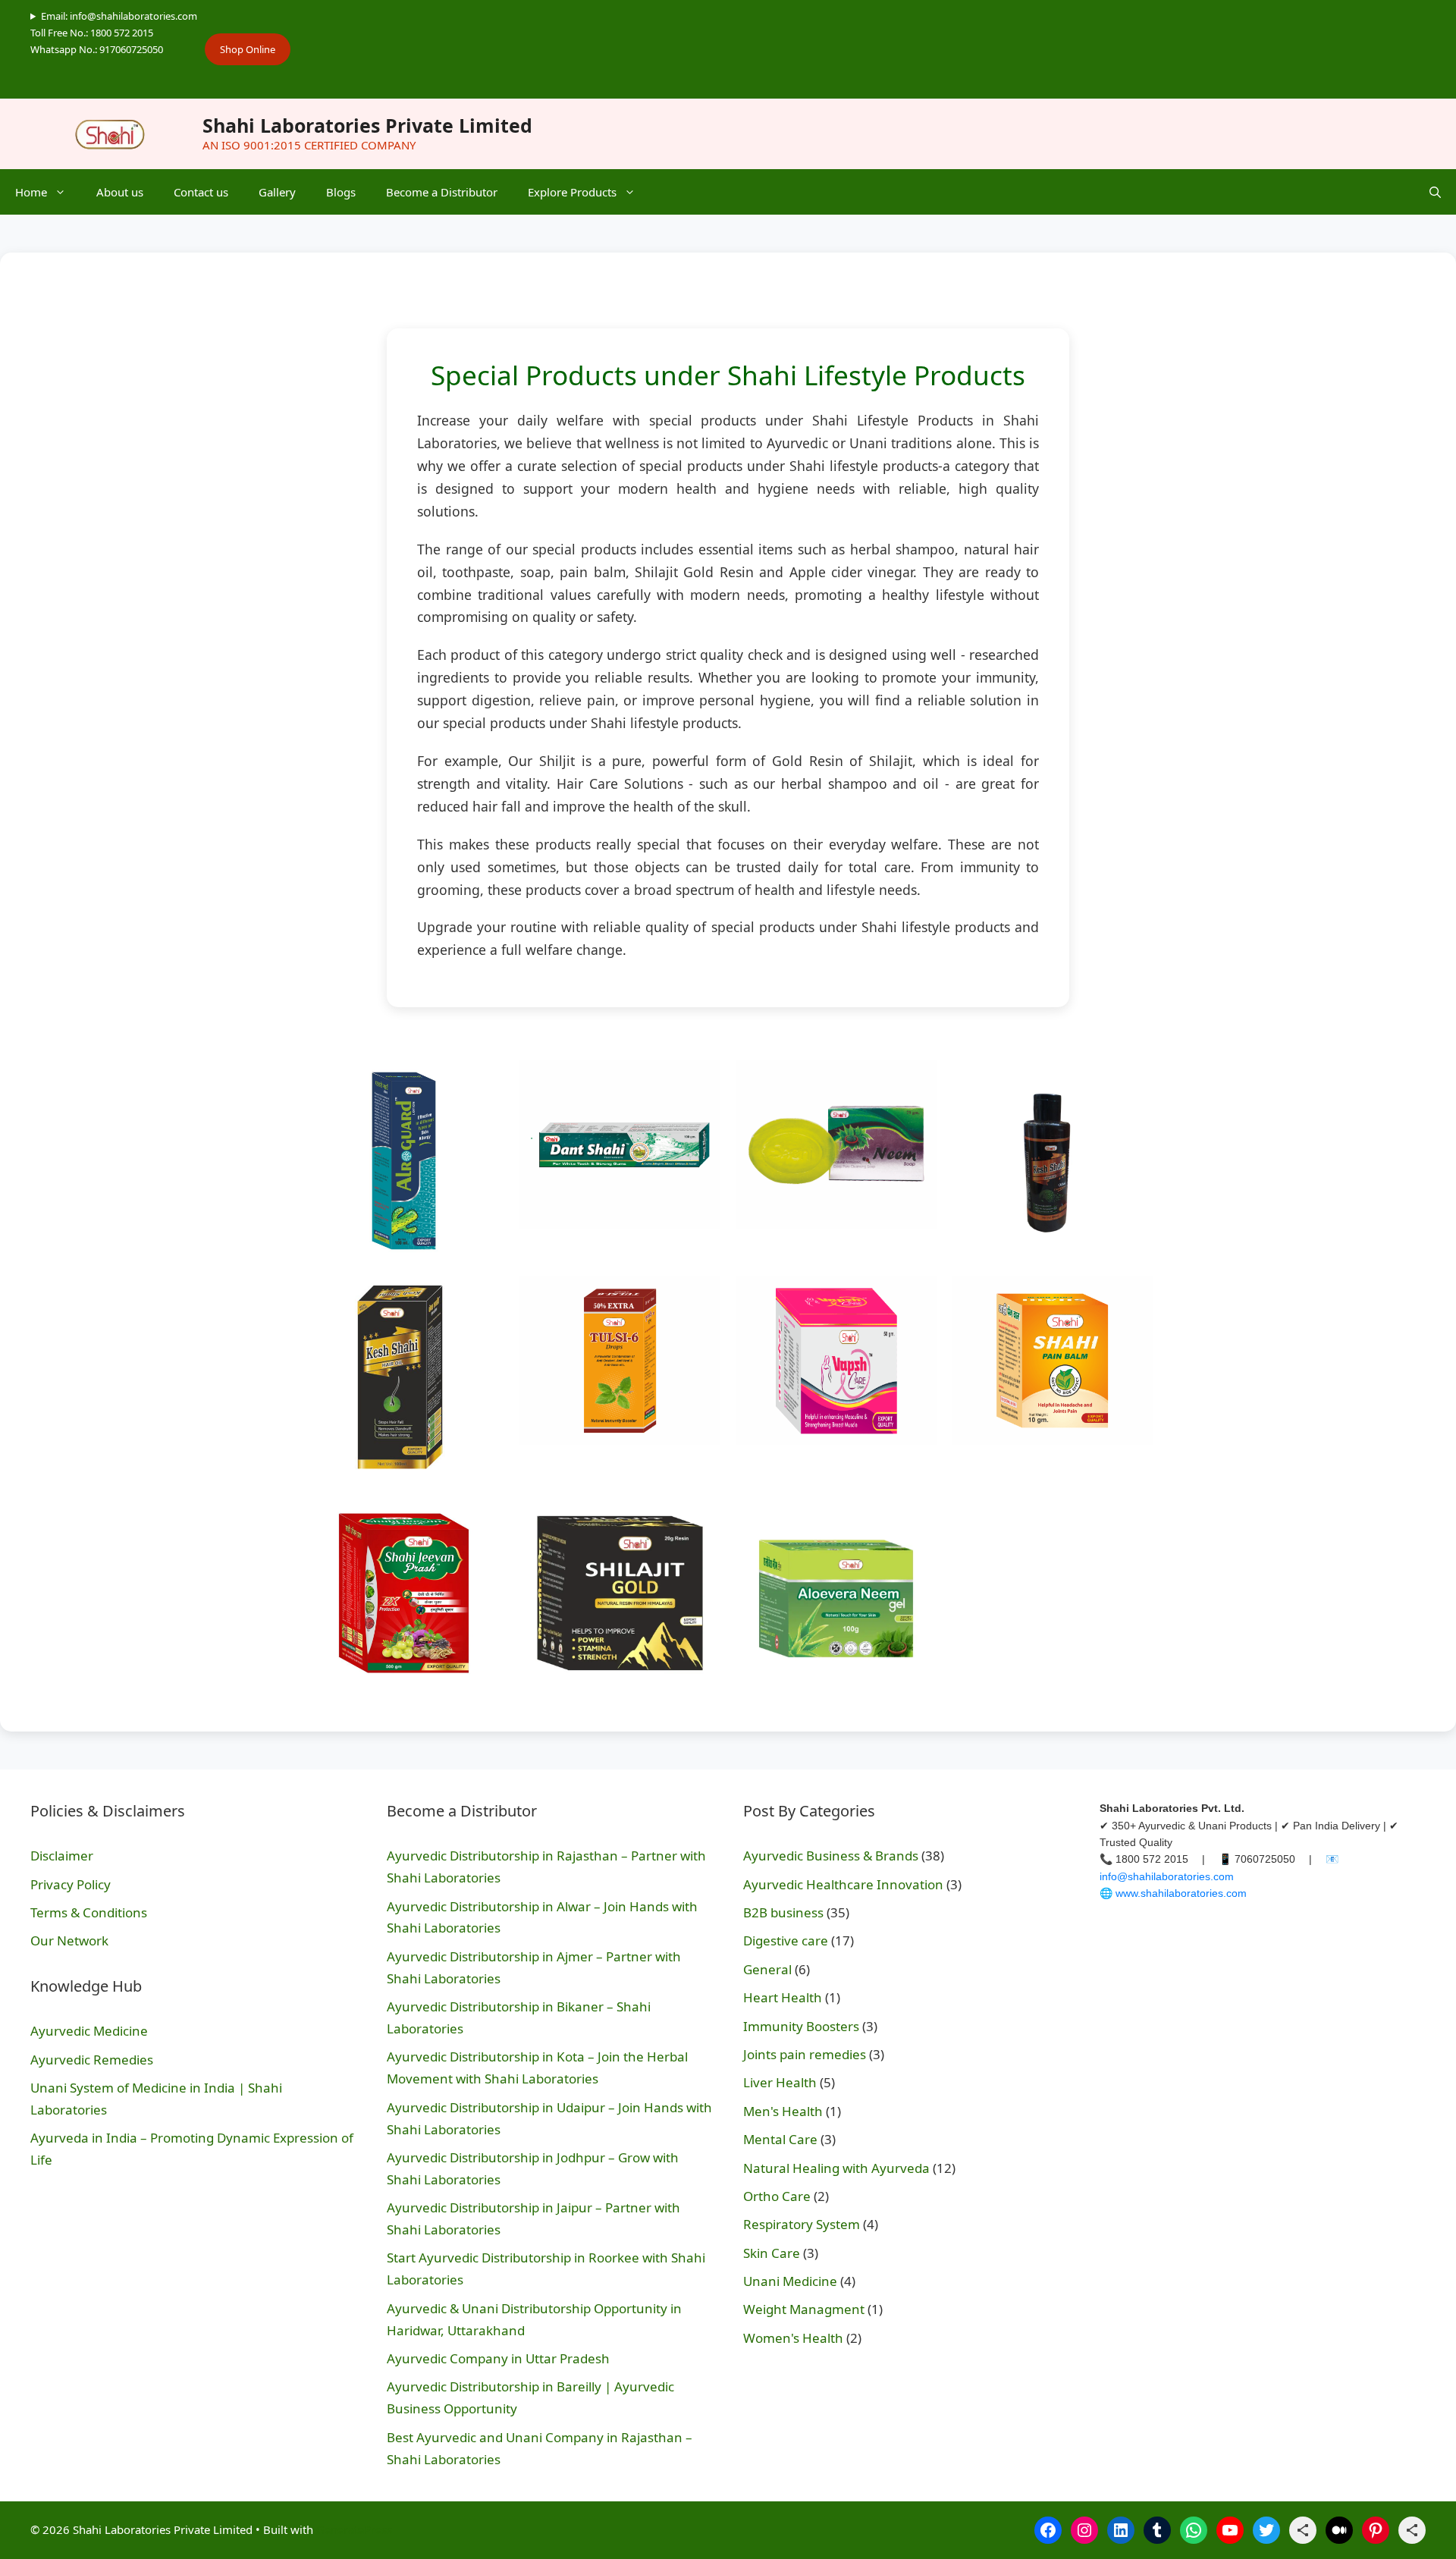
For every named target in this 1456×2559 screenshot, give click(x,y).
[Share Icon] (1303, 2530)
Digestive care (786, 1940)
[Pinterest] (1376, 2530)
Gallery (277, 192)
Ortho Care (777, 2196)
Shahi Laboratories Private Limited (367, 125)
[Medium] (1339, 2530)
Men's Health (783, 2111)
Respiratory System (802, 2224)
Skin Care (772, 2253)
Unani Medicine (790, 2281)
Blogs (341, 192)
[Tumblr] (1157, 2530)
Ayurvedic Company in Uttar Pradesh (498, 2358)
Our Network (69, 1940)
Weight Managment (804, 2309)
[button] (1435, 192)
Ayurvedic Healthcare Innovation (843, 1884)
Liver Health (780, 2082)
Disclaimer (62, 1856)
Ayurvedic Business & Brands (831, 1856)
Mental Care (780, 2139)
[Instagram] (1084, 2530)
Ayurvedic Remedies (92, 2060)
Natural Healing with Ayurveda (836, 2168)
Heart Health (783, 1997)
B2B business (783, 1912)
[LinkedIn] (1121, 2530)
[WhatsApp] (1194, 2530)
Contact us (201, 192)
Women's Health (793, 2338)
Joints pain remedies (805, 2054)
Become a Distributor (442, 192)
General (767, 1969)
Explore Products (572, 192)
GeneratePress (354, 2529)
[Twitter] (1266, 2530)
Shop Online (248, 49)
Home (31, 192)
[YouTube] (1230, 2530)
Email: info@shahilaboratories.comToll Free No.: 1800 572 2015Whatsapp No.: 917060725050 (114, 33)
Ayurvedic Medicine (89, 2031)
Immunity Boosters (801, 2026)
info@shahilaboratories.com (1167, 1876)
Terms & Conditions (89, 1912)
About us (120, 192)
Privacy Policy (71, 1884)
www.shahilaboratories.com (1181, 1893)
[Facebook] (1048, 2530)
